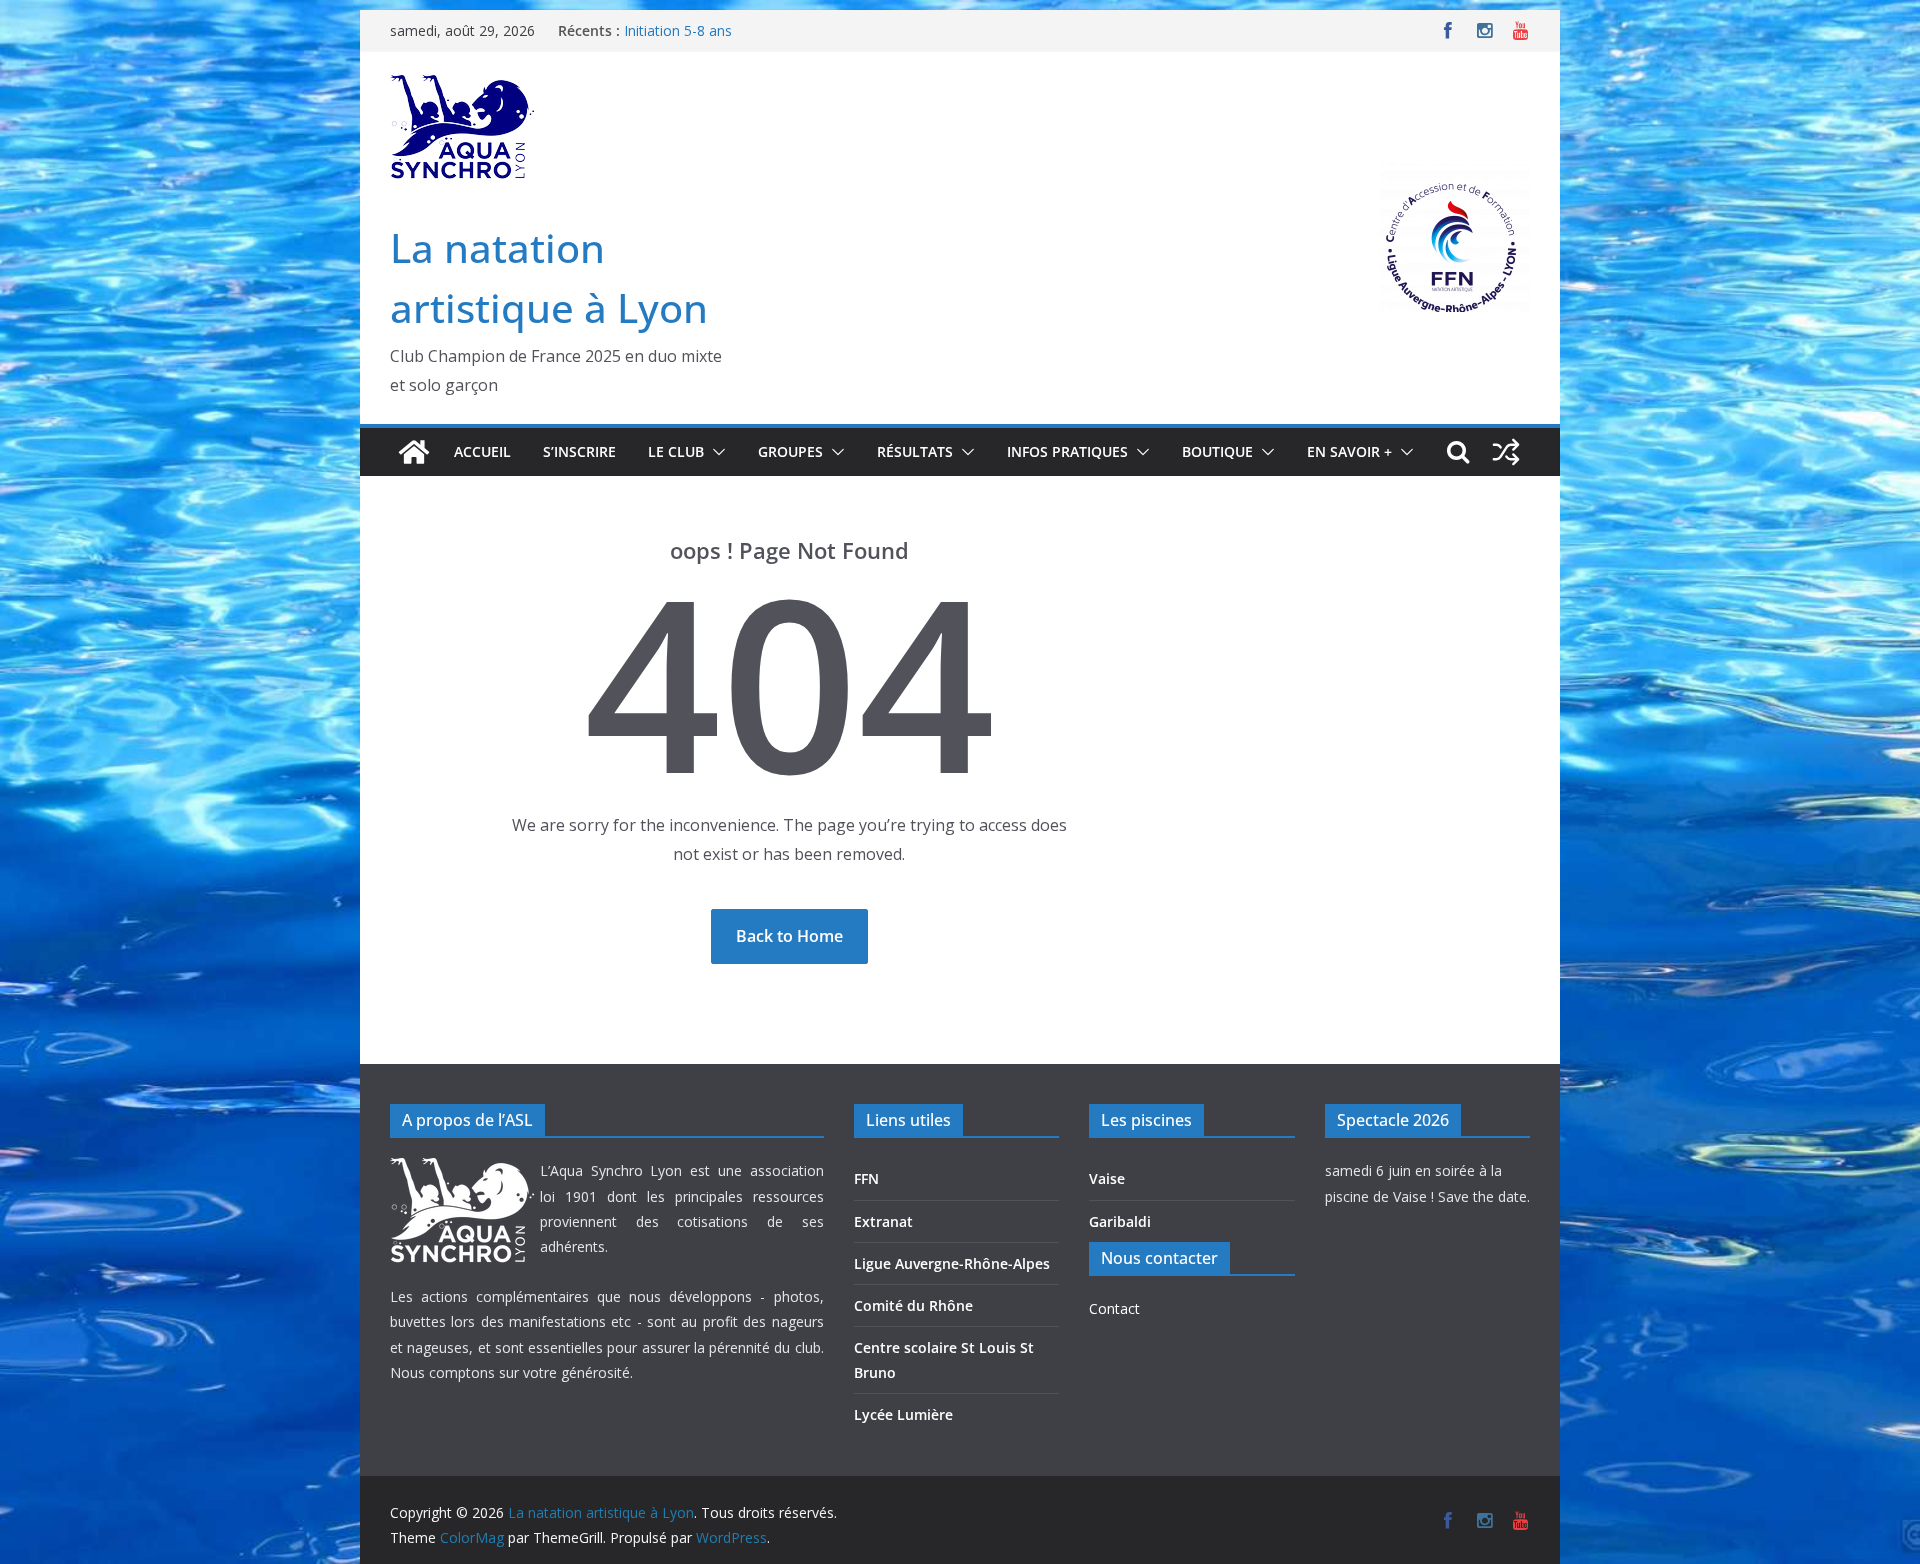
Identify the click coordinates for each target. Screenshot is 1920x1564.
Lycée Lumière (903, 1414)
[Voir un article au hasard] (1506, 452)
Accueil (482, 451)
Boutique (1217, 451)
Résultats (915, 451)
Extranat (883, 1221)
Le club (676, 451)
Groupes (790, 451)
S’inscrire (579, 451)
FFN (866, 1178)
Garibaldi (1120, 1221)
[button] (715, 452)
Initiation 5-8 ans (678, 30)
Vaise (1107, 1178)
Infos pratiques (1067, 451)
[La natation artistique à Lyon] (414, 452)
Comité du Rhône (913, 1305)
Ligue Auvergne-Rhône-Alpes (952, 1263)
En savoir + (1349, 451)
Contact (1114, 1308)
